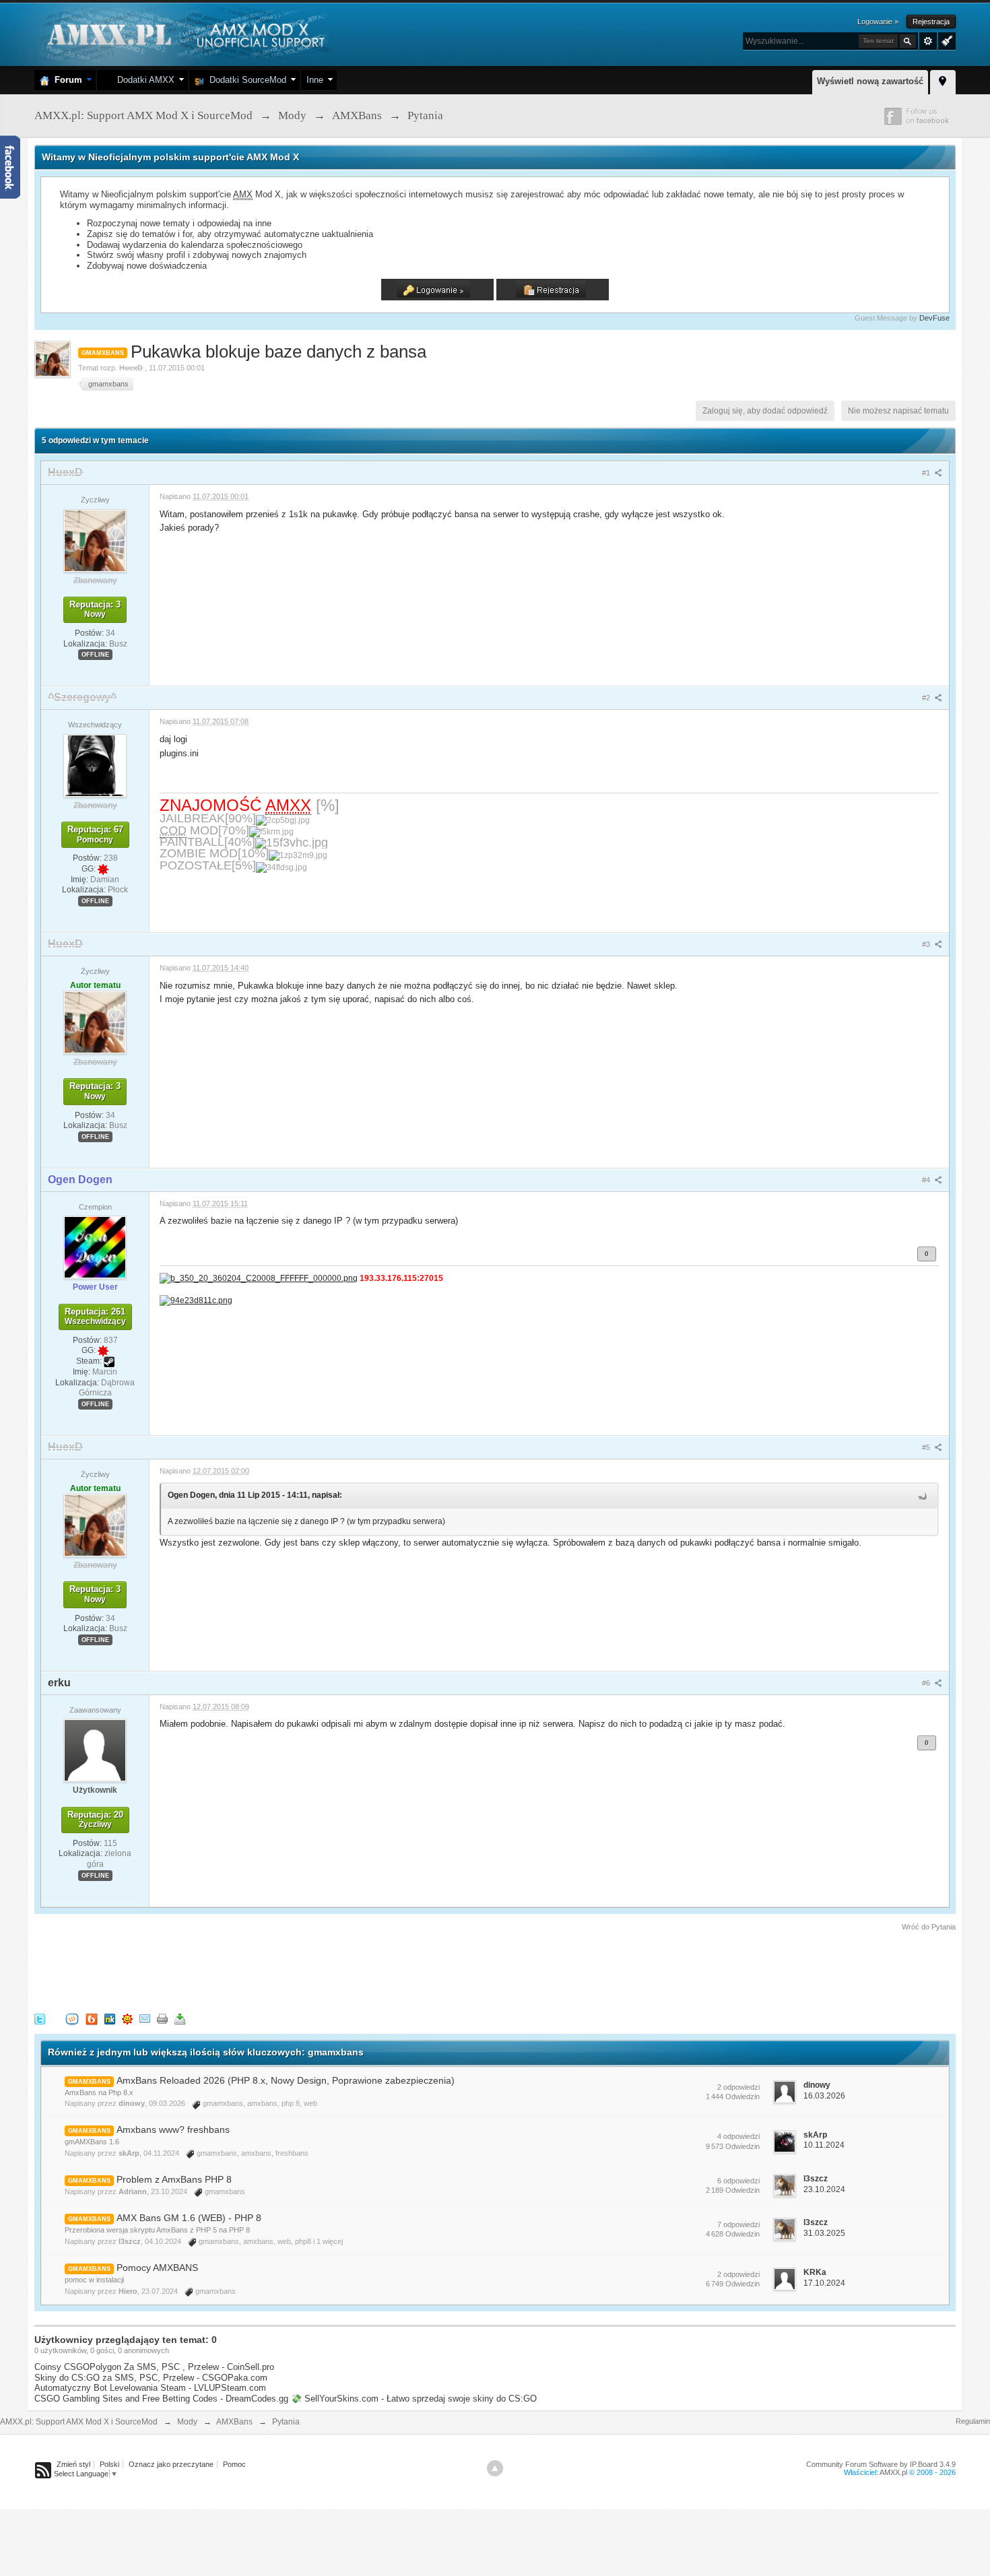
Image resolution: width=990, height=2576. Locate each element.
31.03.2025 (824, 2233)
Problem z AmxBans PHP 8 (174, 2179)
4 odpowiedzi (738, 2136)
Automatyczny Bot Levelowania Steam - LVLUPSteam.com (150, 2388)
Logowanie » (878, 22)
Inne (315, 80)
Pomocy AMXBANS (157, 2268)
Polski (109, 2464)
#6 (927, 1683)
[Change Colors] (945, 40)
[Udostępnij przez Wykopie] (72, 2018)
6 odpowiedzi (738, 2181)
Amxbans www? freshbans (173, 2129)
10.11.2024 (824, 2145)
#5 (927, 1447)
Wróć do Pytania (929, 1927)
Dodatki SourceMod (245, 80)
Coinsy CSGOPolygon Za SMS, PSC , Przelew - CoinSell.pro (154, 2367)
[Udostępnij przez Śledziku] (110, 2018)
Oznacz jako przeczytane (171, 2464)
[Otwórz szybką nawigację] (943, 80)
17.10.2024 (824, 2283)
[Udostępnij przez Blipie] (92, 2018)
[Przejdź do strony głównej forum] (184, 33)
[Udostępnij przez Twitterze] (40, 2018)
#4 (927, 1180)
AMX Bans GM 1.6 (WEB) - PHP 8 (189, 2218)
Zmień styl (73, 2464)
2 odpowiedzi (738, 2087)
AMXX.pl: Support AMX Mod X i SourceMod (79, 2422)
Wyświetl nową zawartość (870, 81)
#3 (927, 944)
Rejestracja (931, 22)
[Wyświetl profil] (95, 540)
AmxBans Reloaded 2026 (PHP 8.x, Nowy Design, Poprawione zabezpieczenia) (286, 2080)
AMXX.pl (893, 2472)
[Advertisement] (279, 1970)
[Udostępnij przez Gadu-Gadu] (127, 2018)
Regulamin (973, 2421)
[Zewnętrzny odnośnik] (259, 1278)
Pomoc (234, 2464)
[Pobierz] (180, 2018)
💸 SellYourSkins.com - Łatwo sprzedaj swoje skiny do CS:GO (414, 2399)
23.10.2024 (824, 2189)
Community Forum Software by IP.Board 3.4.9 (881, 2464)
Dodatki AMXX (143, 80)
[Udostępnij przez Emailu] (145, 2018)
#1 (927, 473)
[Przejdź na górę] (495, 2468)
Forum (66, 80)
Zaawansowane (928, 41)
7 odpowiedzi (738, 2224)
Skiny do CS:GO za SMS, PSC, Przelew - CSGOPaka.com (151, 2378)
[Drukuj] (162, 2018)
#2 (927, 698)
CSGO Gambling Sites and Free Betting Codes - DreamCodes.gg (161, 2399)
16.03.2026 (824, 2096)
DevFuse (934, 318)
